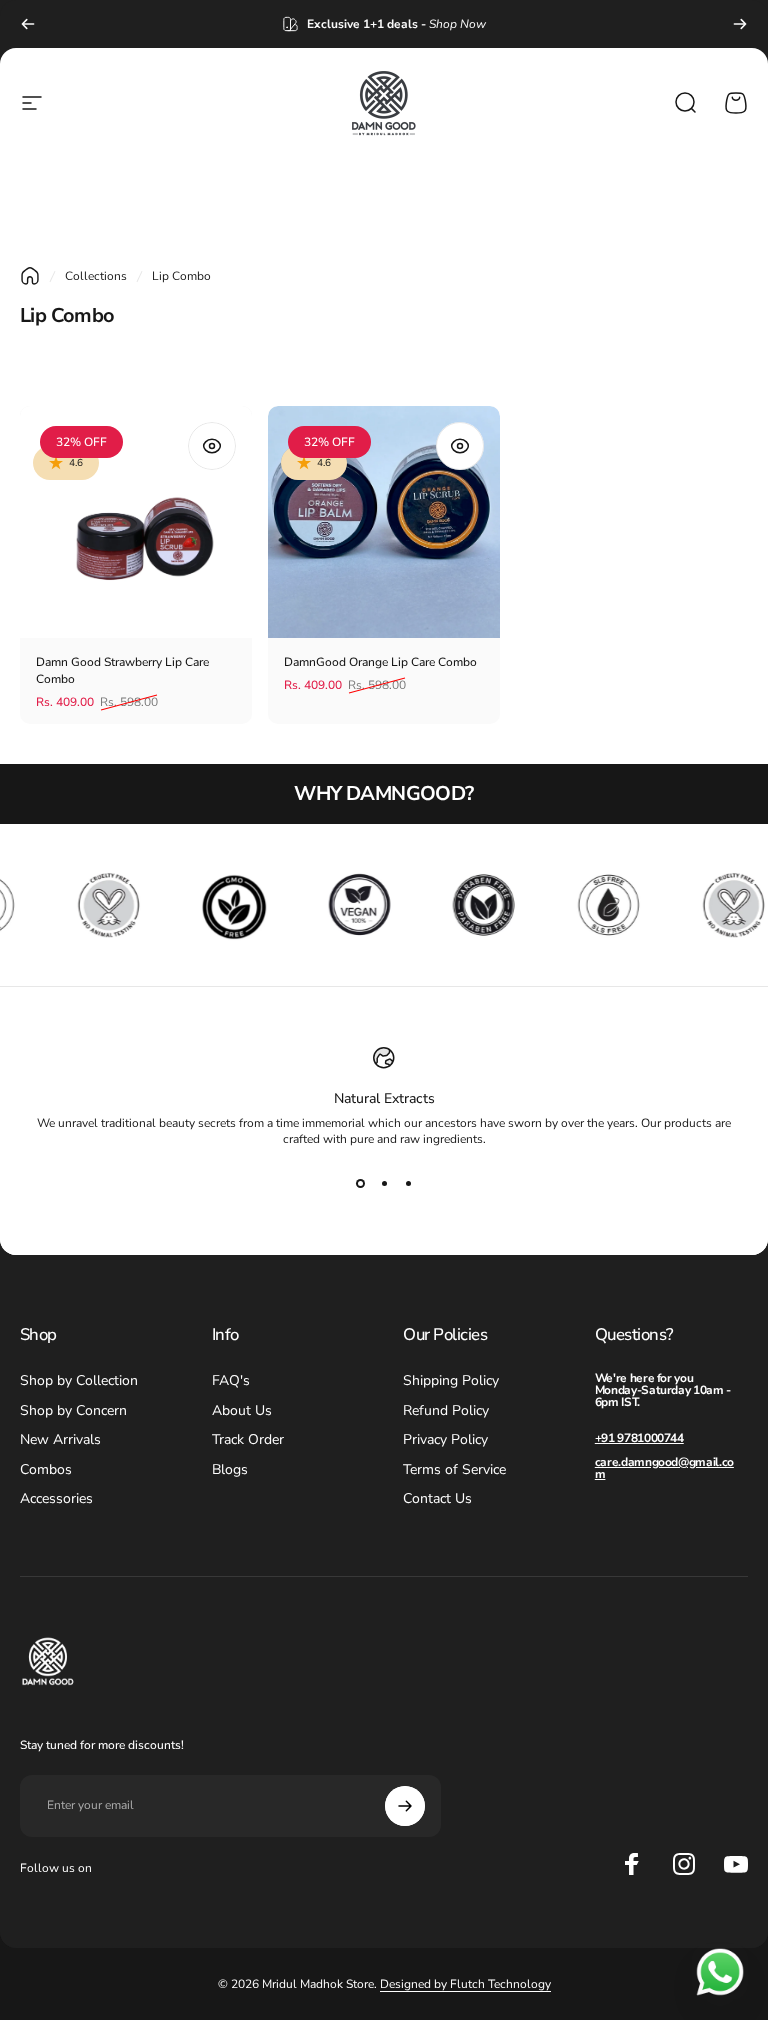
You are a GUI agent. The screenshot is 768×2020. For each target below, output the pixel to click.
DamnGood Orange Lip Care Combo (380, 662)
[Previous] (28, 24)
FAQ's (231, 1381)
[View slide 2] (384, 1183)
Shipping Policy (451, 1381)
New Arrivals (60, 1440)
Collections (96, 276)
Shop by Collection (79, 1381)
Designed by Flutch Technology (465, 1984)
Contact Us (437, 1499)
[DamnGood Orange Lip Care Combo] (384, 522)
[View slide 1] (360, 1183)
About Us (242, 1411)
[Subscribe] (405, 1806)
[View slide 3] (408, 1183)
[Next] (740, 24)
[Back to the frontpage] (30, 276)
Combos (46, 1470)
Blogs (230, 1470)
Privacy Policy (445, 1440)
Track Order (248, 1440)
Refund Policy (446, 1411)
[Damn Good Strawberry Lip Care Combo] (136, 522)
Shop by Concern (73, 1411)
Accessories (56, 1499)
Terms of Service (454, 1470)
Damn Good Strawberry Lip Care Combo (122, 670)
